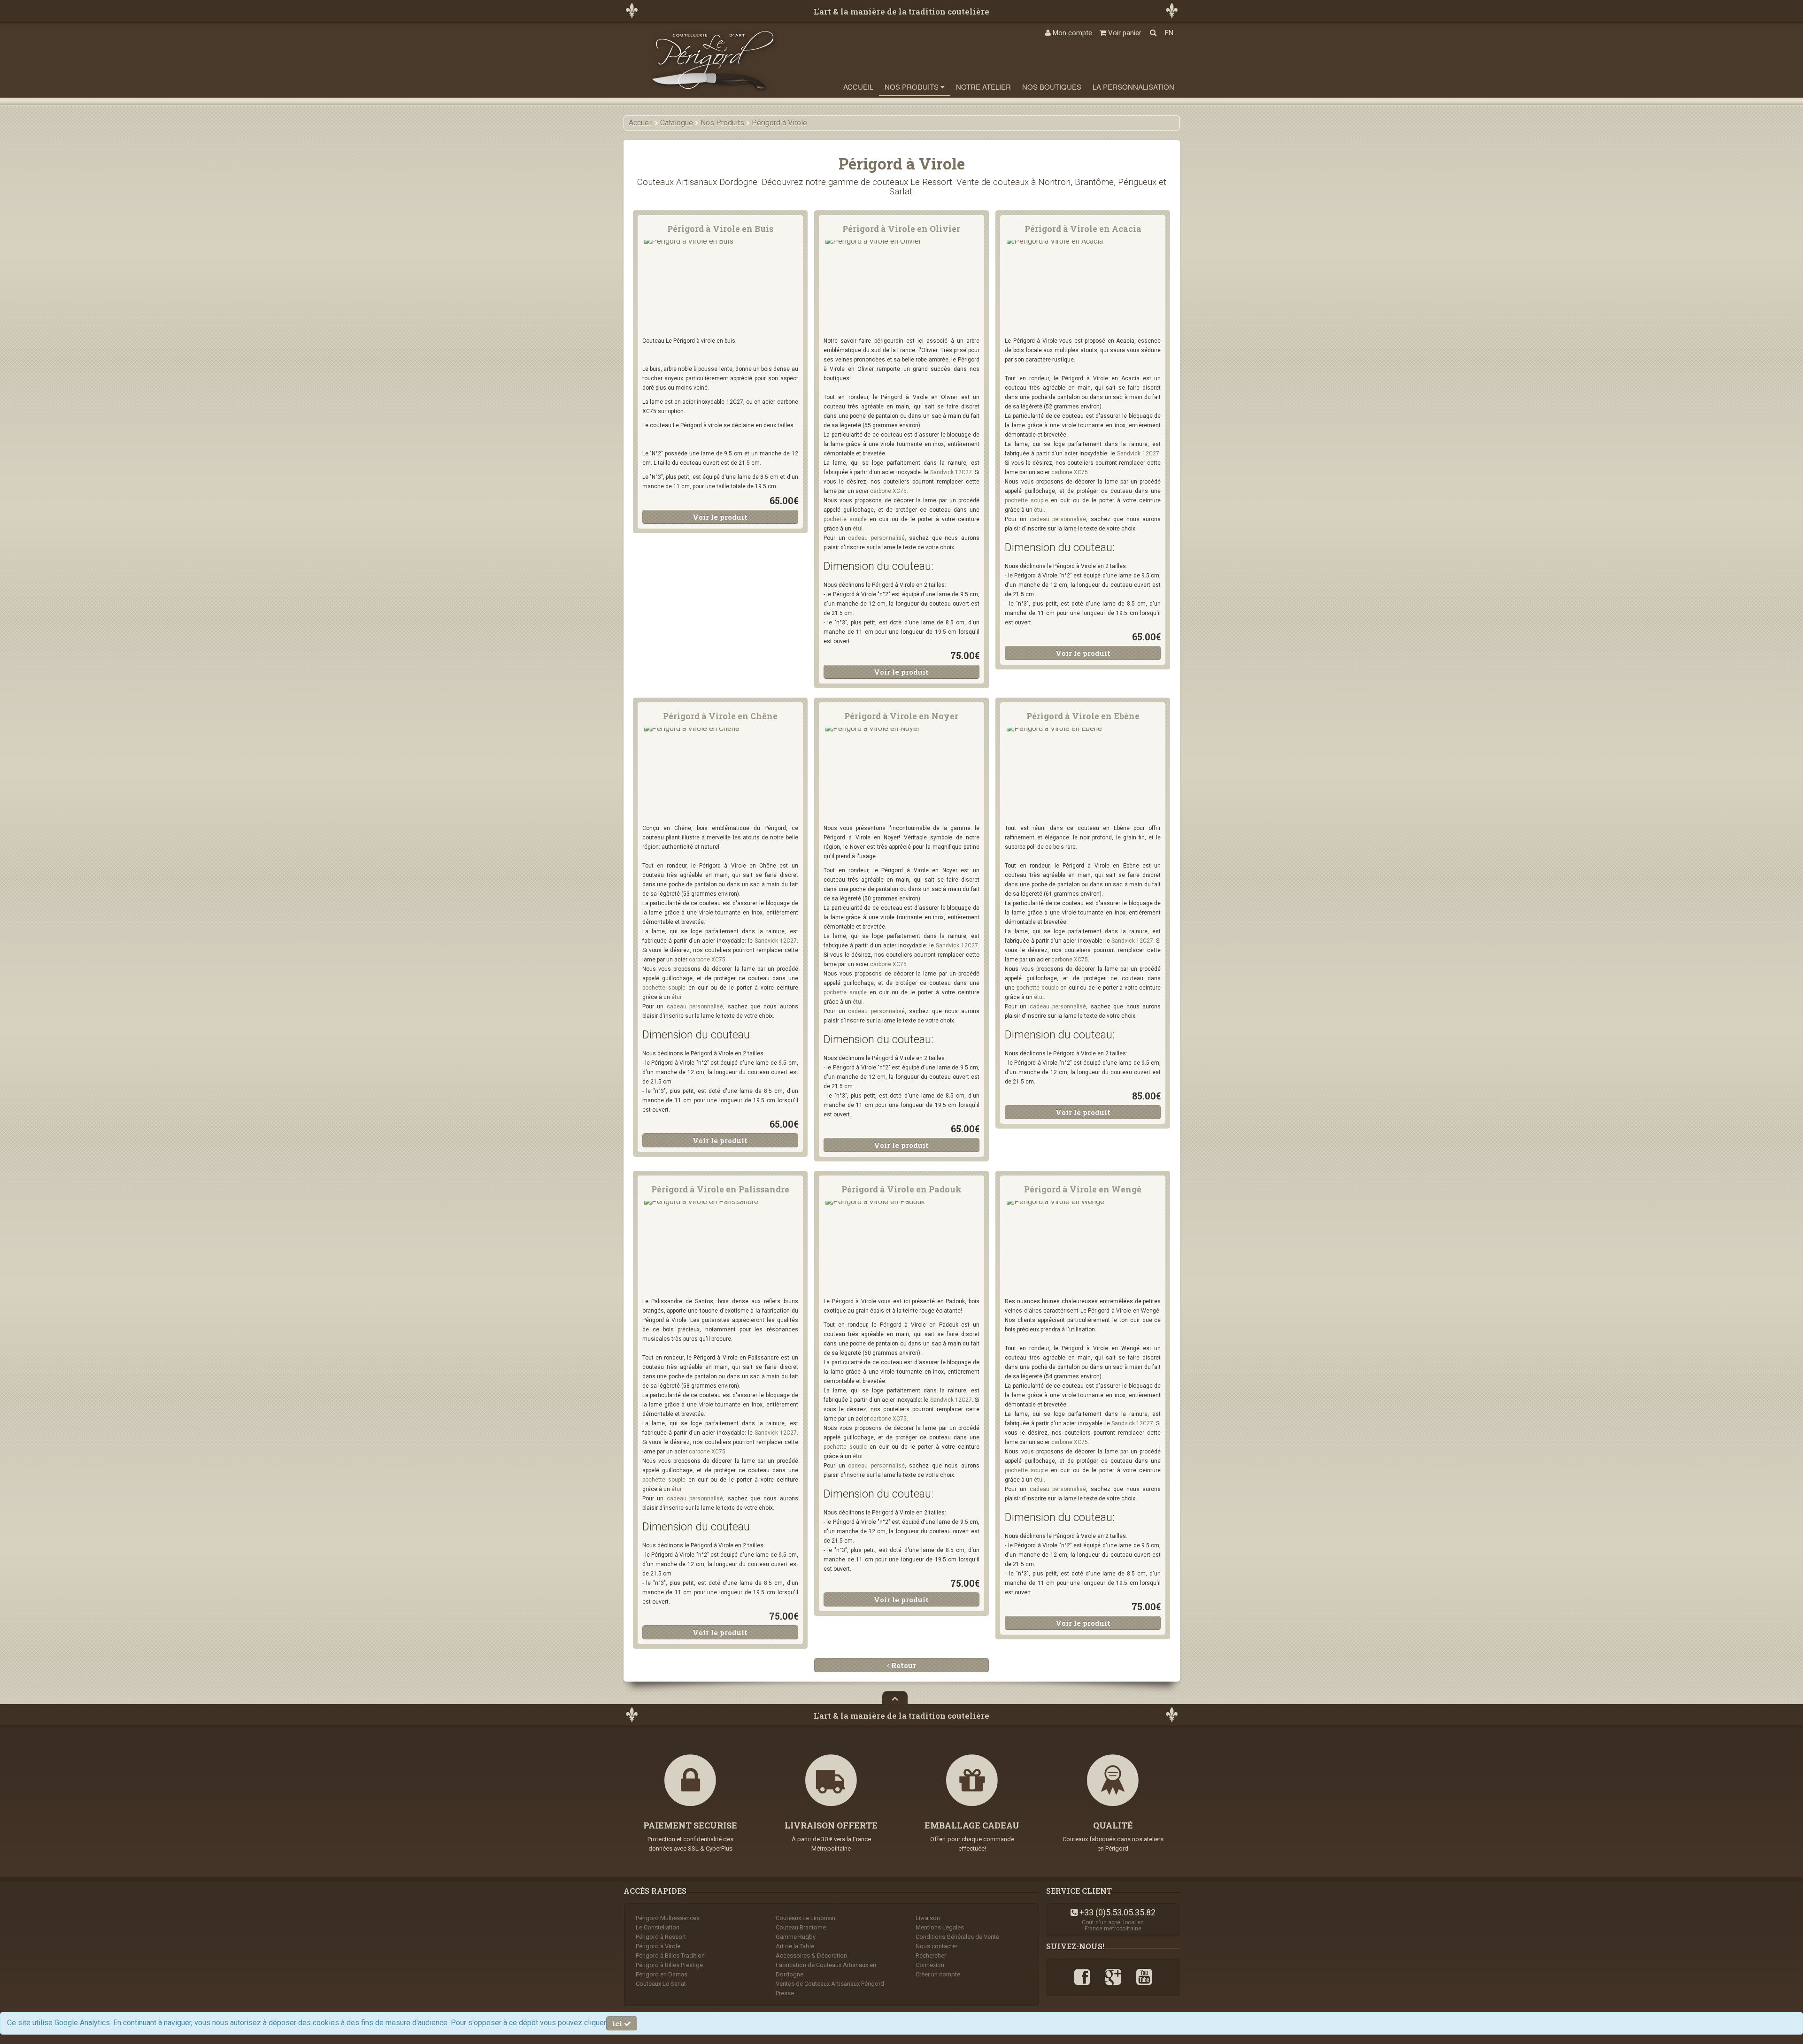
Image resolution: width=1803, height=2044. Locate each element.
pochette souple (845, 519)
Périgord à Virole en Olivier (901, 229)
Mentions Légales (940, 1927)
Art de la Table (795, 1946)
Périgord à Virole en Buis (720, 229)
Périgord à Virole (658, 1946)
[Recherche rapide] (1153, 33)
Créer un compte (938, 1974)
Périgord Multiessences (668, 1918)
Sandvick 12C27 (951, 472)
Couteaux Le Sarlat (661, 1984)
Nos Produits (913, 87)
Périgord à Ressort (661, 1937)
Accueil (858, 87)
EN (1169, 33)
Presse (785, 1993)
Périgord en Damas (662, 1974)
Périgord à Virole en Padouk (901, 1189)
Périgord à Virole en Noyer (901, 716)
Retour (903, 1665)
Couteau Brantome (801, 1927)
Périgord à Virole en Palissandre (720, 1189)
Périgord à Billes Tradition (670, 1956)
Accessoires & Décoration (811, 1956)
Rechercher (931, 1956)
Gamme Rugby (796, 1937)
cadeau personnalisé (876, 538)
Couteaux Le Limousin (805, 1918)
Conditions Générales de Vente (957, 1937)
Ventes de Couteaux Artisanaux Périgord (830, 1984)
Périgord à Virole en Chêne (720, 716)
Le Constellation (658, 1927)
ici (618, 2023)
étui (858, 529)
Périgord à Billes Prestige (669, 1965)
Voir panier (1124, 33)
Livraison (928, 1918)
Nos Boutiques (1052, 87)
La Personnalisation (1133, 87)
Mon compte (1071, 33)
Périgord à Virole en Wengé (1083, 1189)
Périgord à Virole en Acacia (1083, 229)
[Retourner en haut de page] (895, 1698)
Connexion (930, 1965)
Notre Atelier (983, 87)
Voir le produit (720, 517)
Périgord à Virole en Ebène (1083, 716)
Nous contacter (936, 1946)
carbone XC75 (888, 491)
